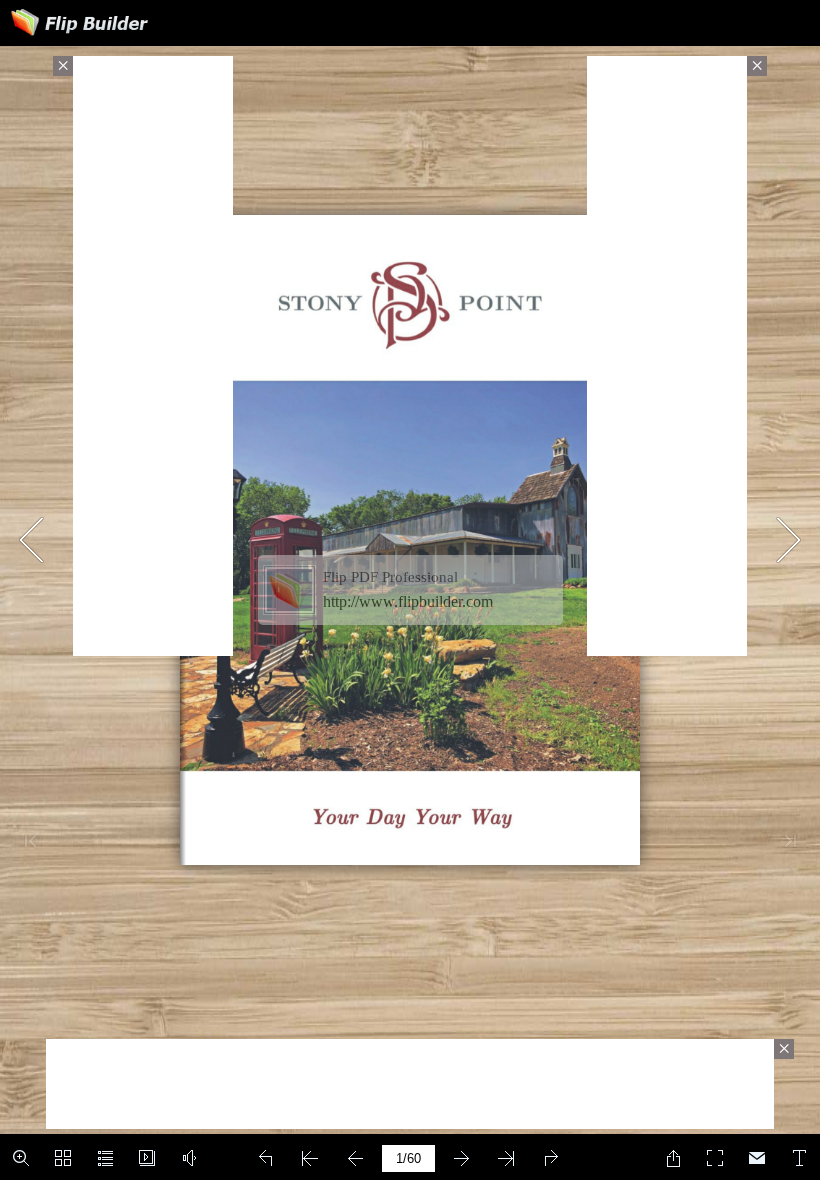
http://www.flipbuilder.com (408, 601)
